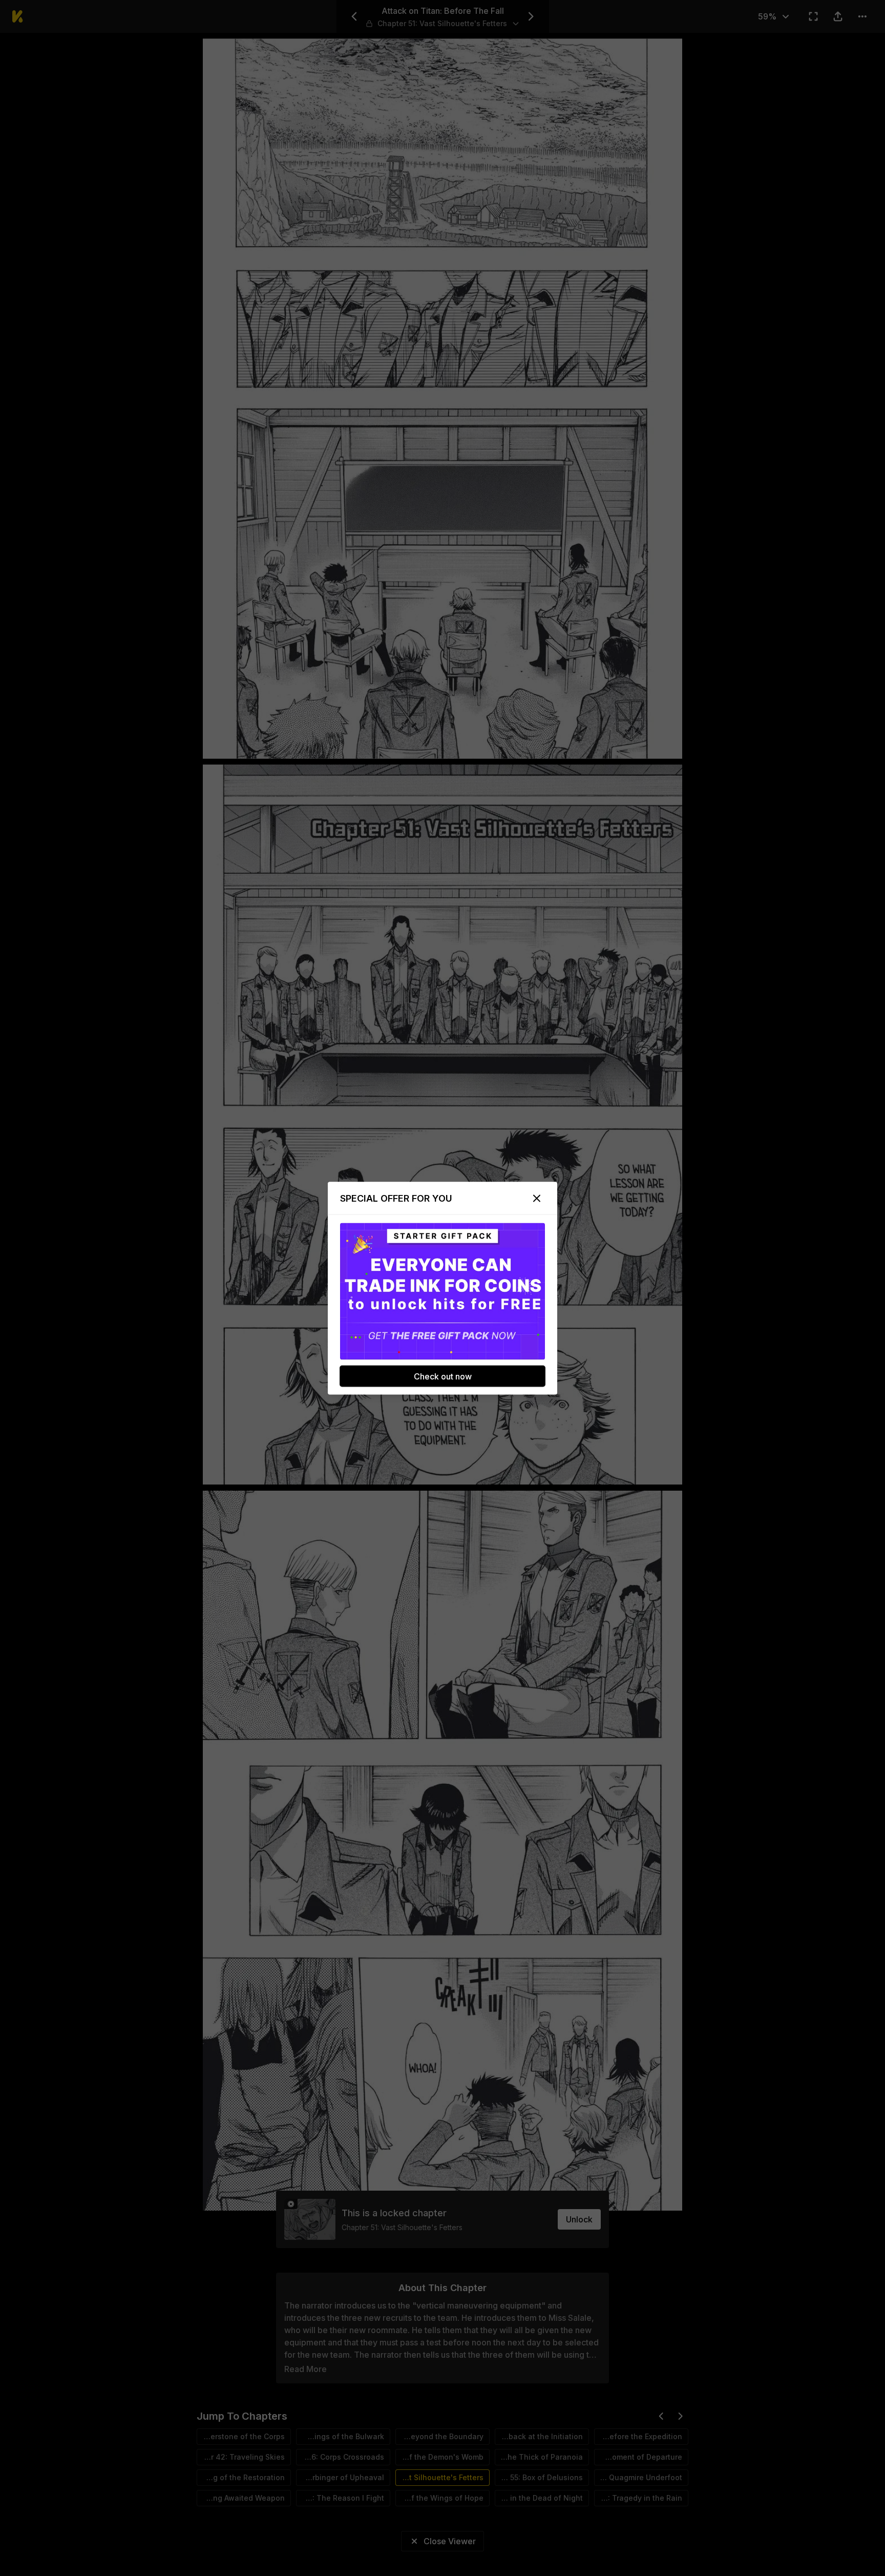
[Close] (537, 1198)
